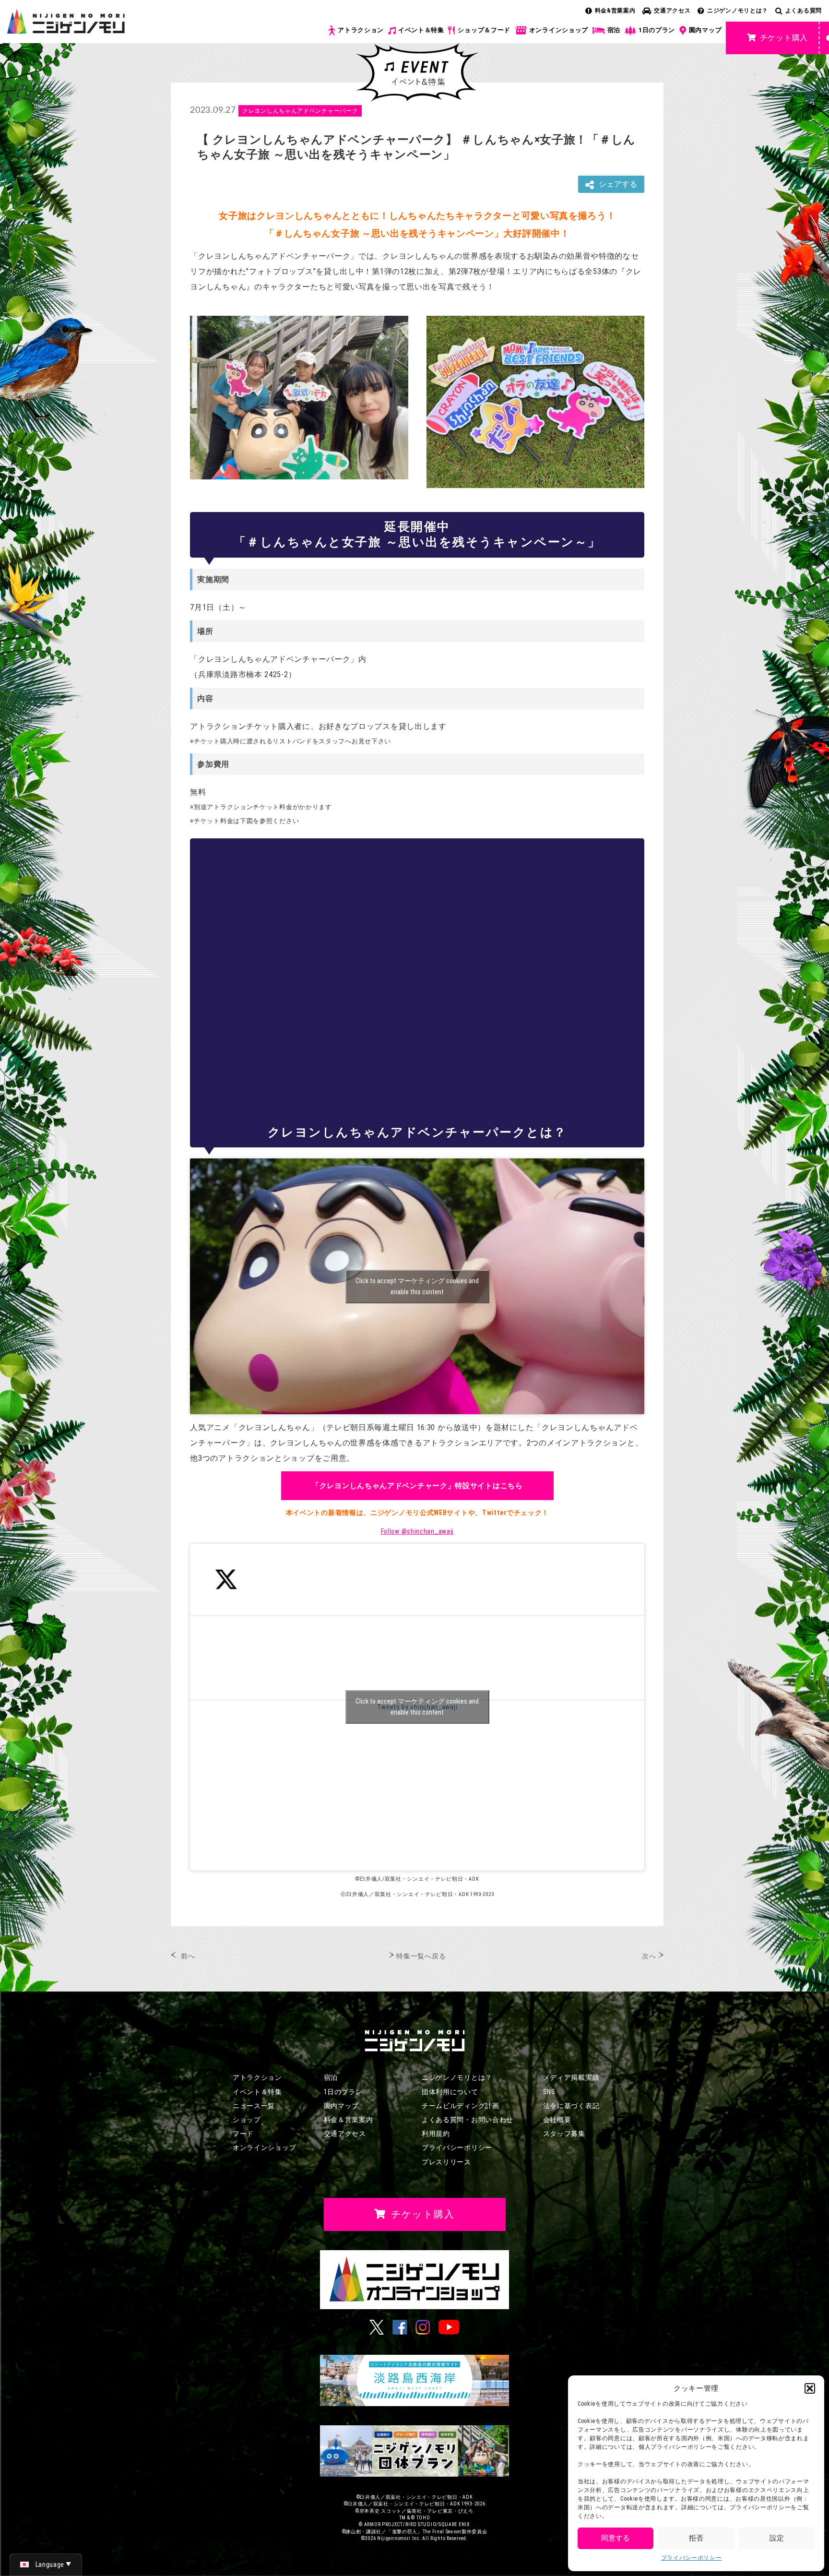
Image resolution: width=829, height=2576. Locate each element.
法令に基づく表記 (571, 2106)
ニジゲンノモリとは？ (738, 11)
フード (243, 2134)
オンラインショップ (559, 30)
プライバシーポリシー (692, 2558)
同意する (616, 2538)
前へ (188, 1956)
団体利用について (450, 2092)
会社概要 (557, 2120)
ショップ (247, 2120)
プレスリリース (446, 2162)
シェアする (618, 184)
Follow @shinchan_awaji (417, 1531)
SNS (549, 2092)
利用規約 (436, 2134)
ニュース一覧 (254, 2106)
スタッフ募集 (564, 2134)
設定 (777, 2538)
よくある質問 (804, 11)
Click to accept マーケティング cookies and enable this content (417, 1286)
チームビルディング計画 (461, 2106)
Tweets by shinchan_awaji (417, 1707)
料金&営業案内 (615, 11)
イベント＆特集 (421, 30)
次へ (649, 1956)
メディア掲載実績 (571, 2077)
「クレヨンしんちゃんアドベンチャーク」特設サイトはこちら (417, 1486)
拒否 (696, 2538)
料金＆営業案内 (349, 2120)
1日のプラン (657, 30)
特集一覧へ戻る (421, 1956)
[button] (810, 2388)
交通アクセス (672, 11)
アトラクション (361, 30)
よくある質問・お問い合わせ (468, 2120)
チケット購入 (784, 38)
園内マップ (705, 30)
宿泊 (614, 30)
